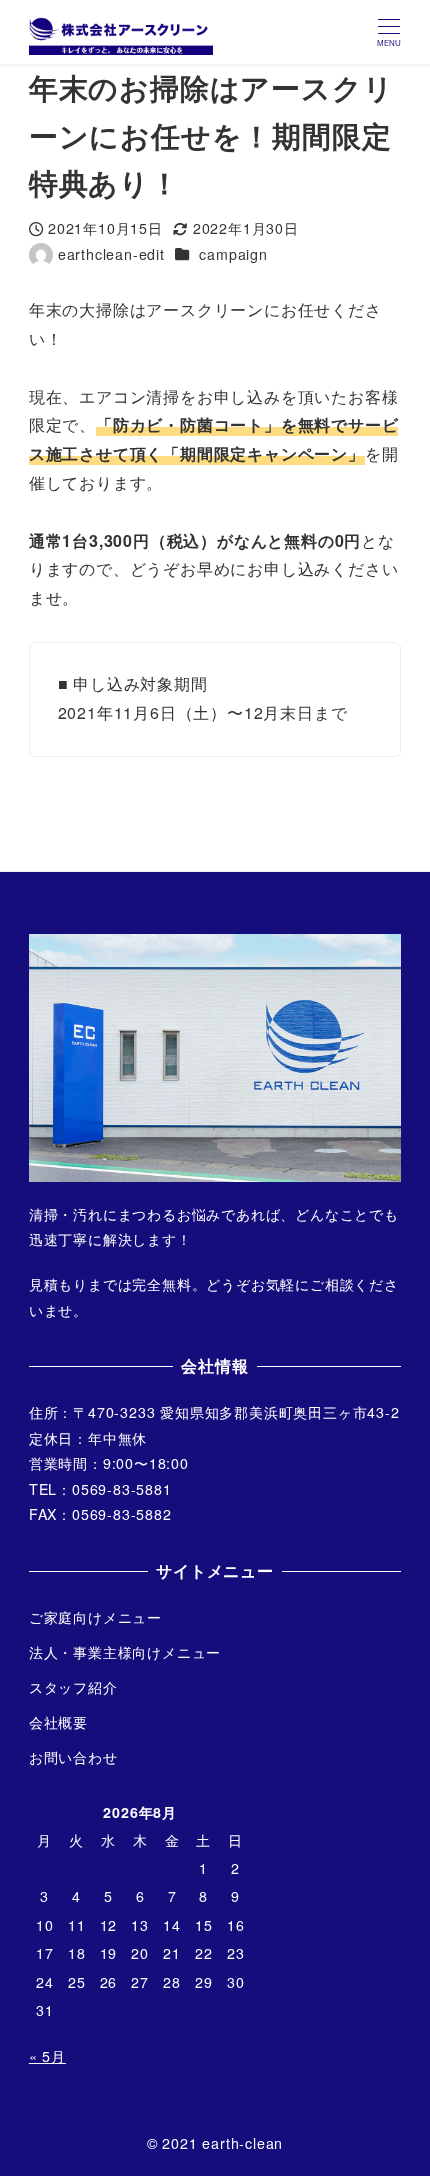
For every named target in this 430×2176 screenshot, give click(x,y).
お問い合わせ (73, 1757)
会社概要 (58, 1722)
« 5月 (47, 2056)
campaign (233, 254)
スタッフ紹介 (73, 1687)
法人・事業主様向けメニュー (125, 1652)
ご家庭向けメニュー (95, 1617)
